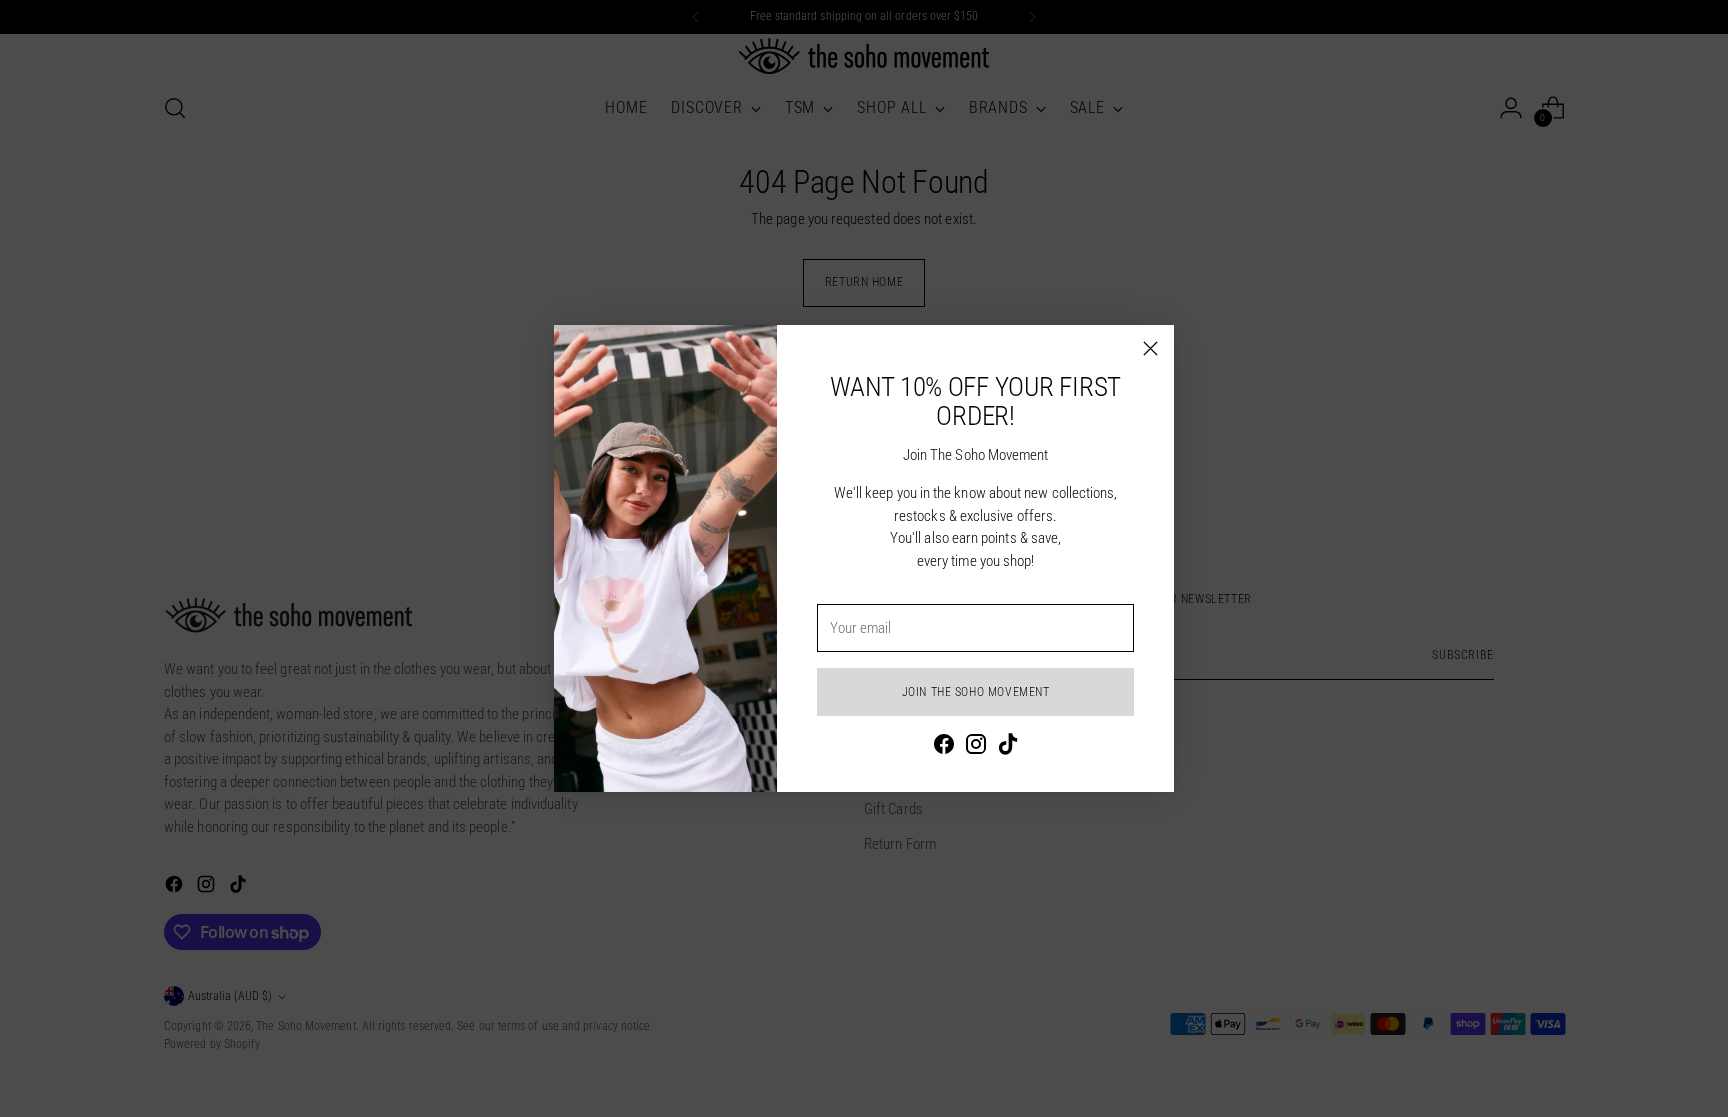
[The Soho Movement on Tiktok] (1008, 747)
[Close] (1150, 348)
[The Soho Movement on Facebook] (944, 747)
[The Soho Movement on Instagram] (976, 747)
